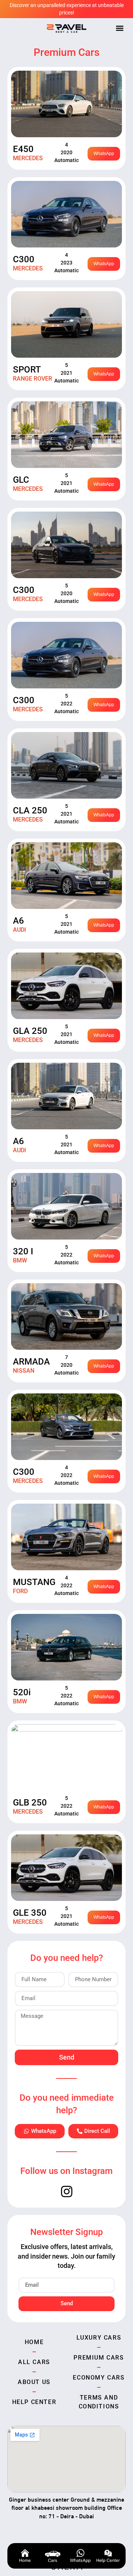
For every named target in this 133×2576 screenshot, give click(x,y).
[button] (120, 28)
